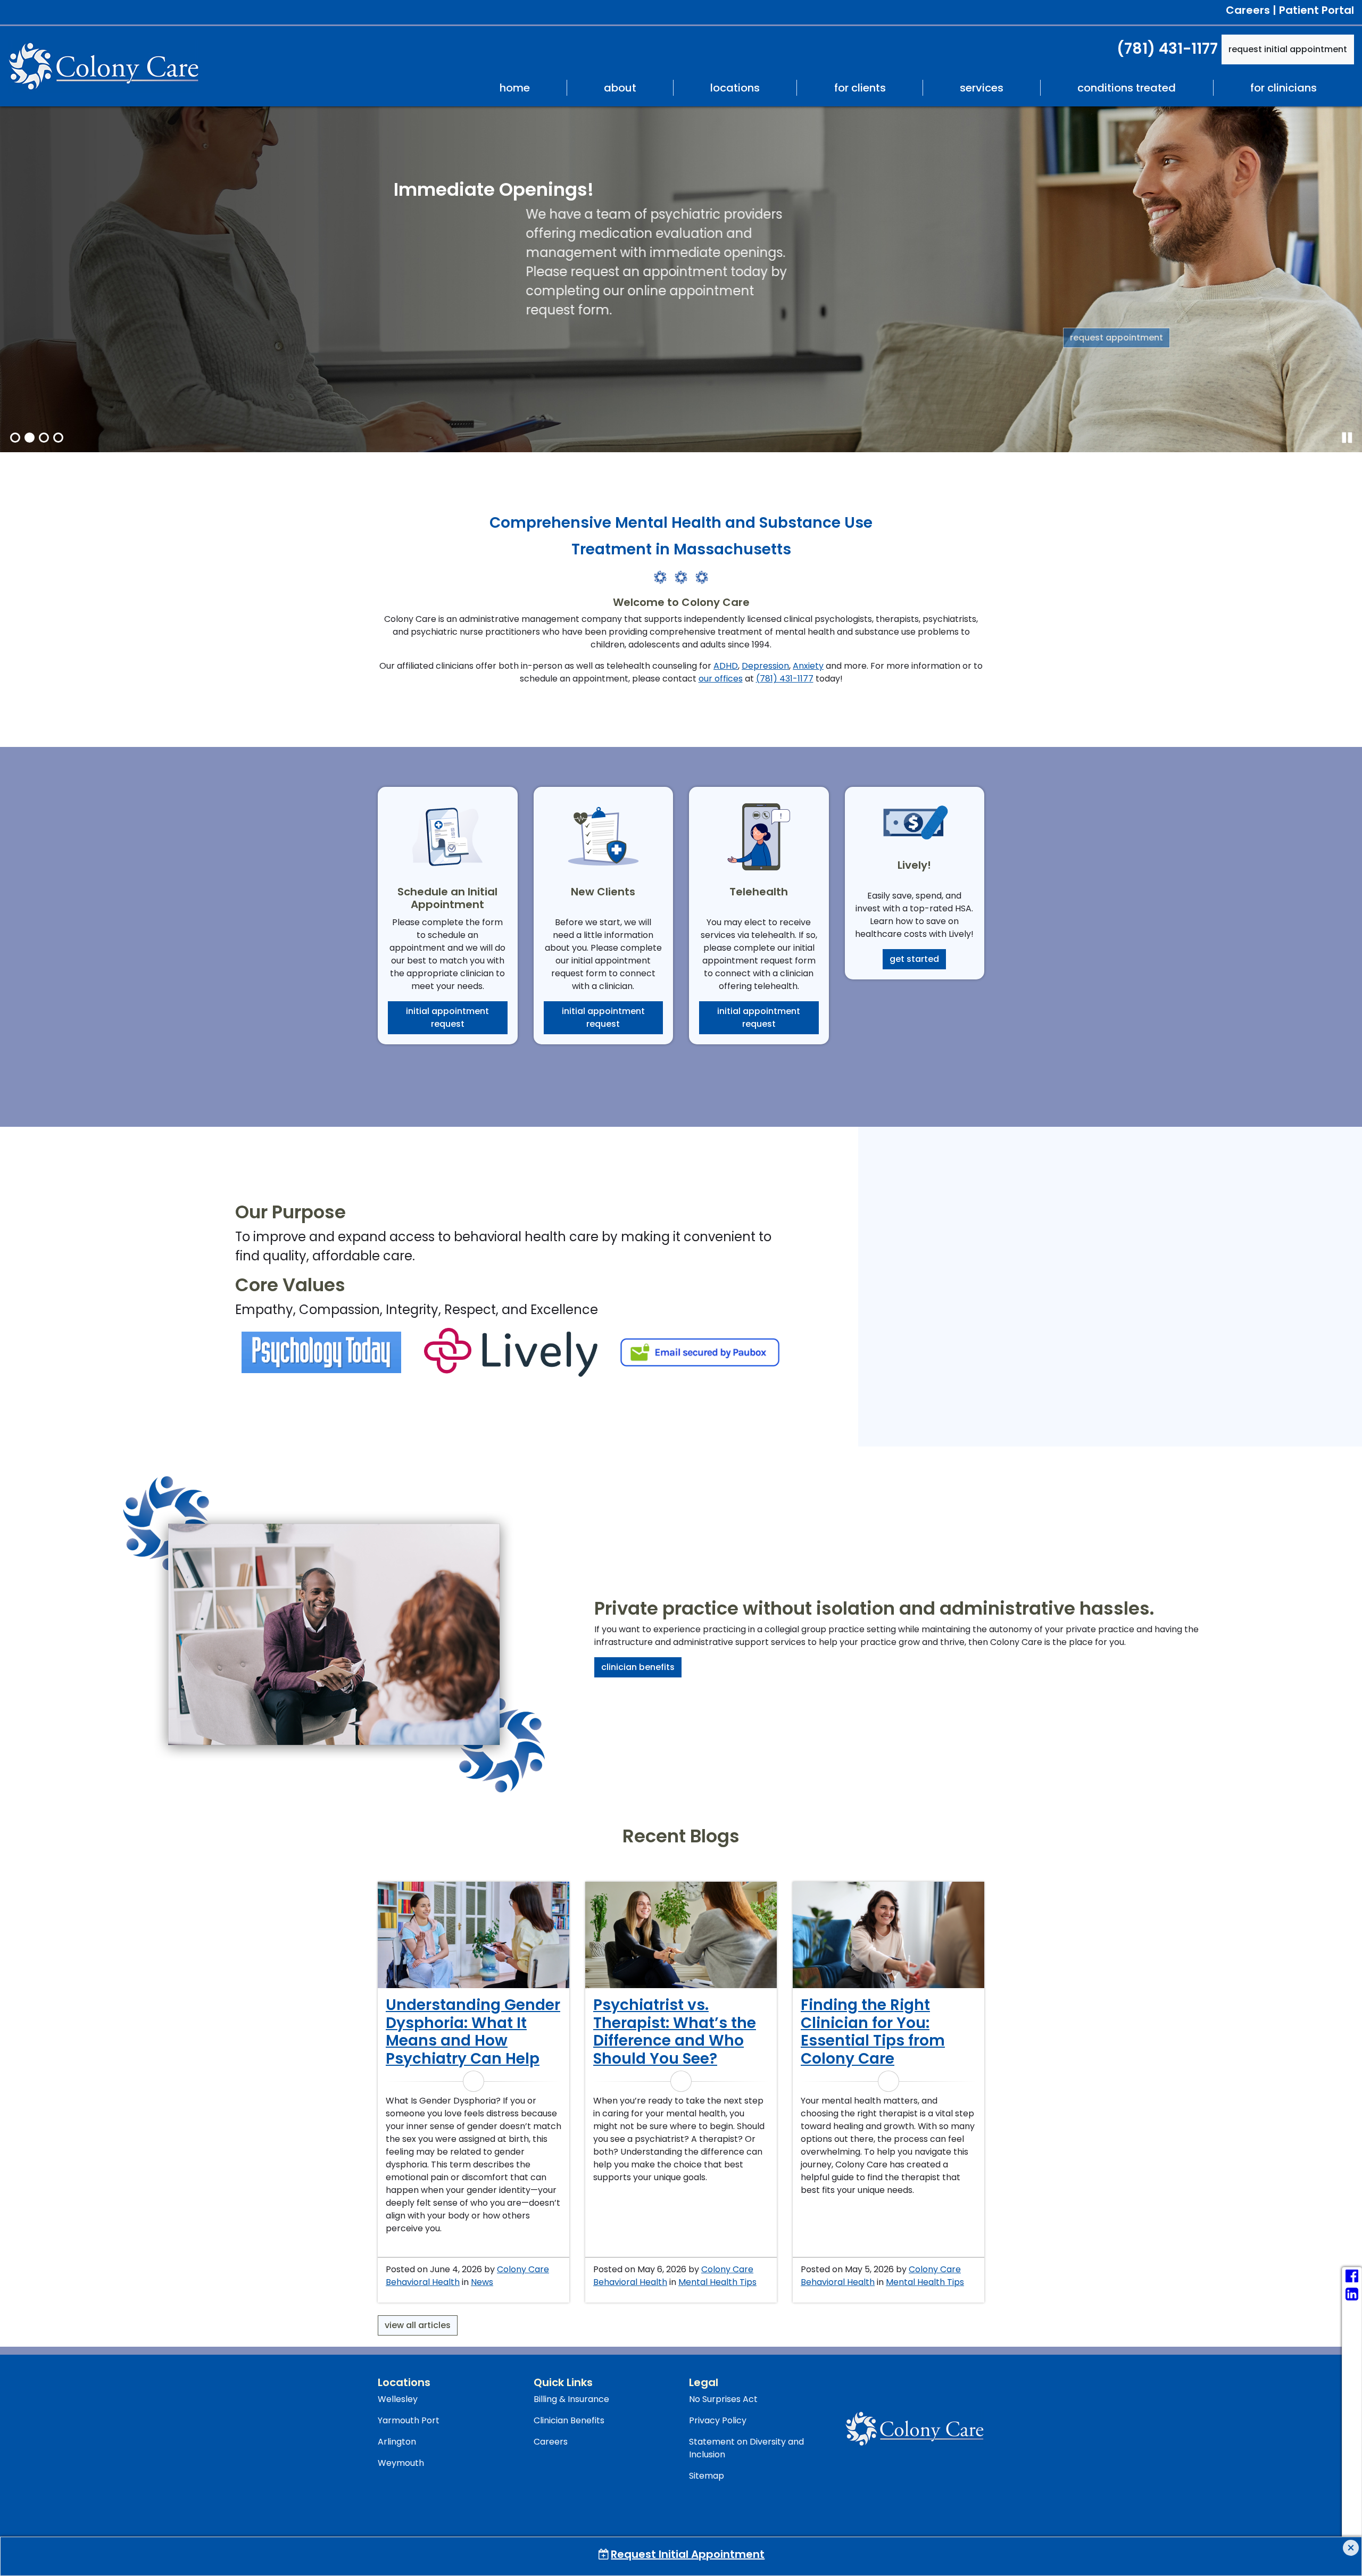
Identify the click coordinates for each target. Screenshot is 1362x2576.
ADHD (726, 666)
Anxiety (808, 666)
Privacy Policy (718, 2420)
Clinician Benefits (638, 1667)
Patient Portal (1317, 10)
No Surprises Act (723, 2399)
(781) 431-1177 (1167, 49)
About (620, 88)
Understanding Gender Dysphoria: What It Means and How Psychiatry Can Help (473, 2032)
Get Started (914, 959)
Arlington (397, 2442)
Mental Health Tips (717, 2282)
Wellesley (398, 2399)
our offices (721, 679)
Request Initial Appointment (1288, 49)
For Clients (860, 88)
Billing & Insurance (571, 2399)
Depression (765, 666)
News (482, 2282)
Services (982, 88)
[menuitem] (514, 88)
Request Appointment (447, 338)
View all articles (418, 2325)
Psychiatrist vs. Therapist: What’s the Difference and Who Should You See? (675, 2032)
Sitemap (707, 2476)
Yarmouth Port (409, 2420)
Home (515, 88)
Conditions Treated (1127, 88)
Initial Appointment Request (447, 1017)
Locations (735, 88)
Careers (1248, 10)
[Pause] (1347, 438)
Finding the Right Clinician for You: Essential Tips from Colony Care (873, 2032)
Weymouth (401, 2463)
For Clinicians (1284, 88)
